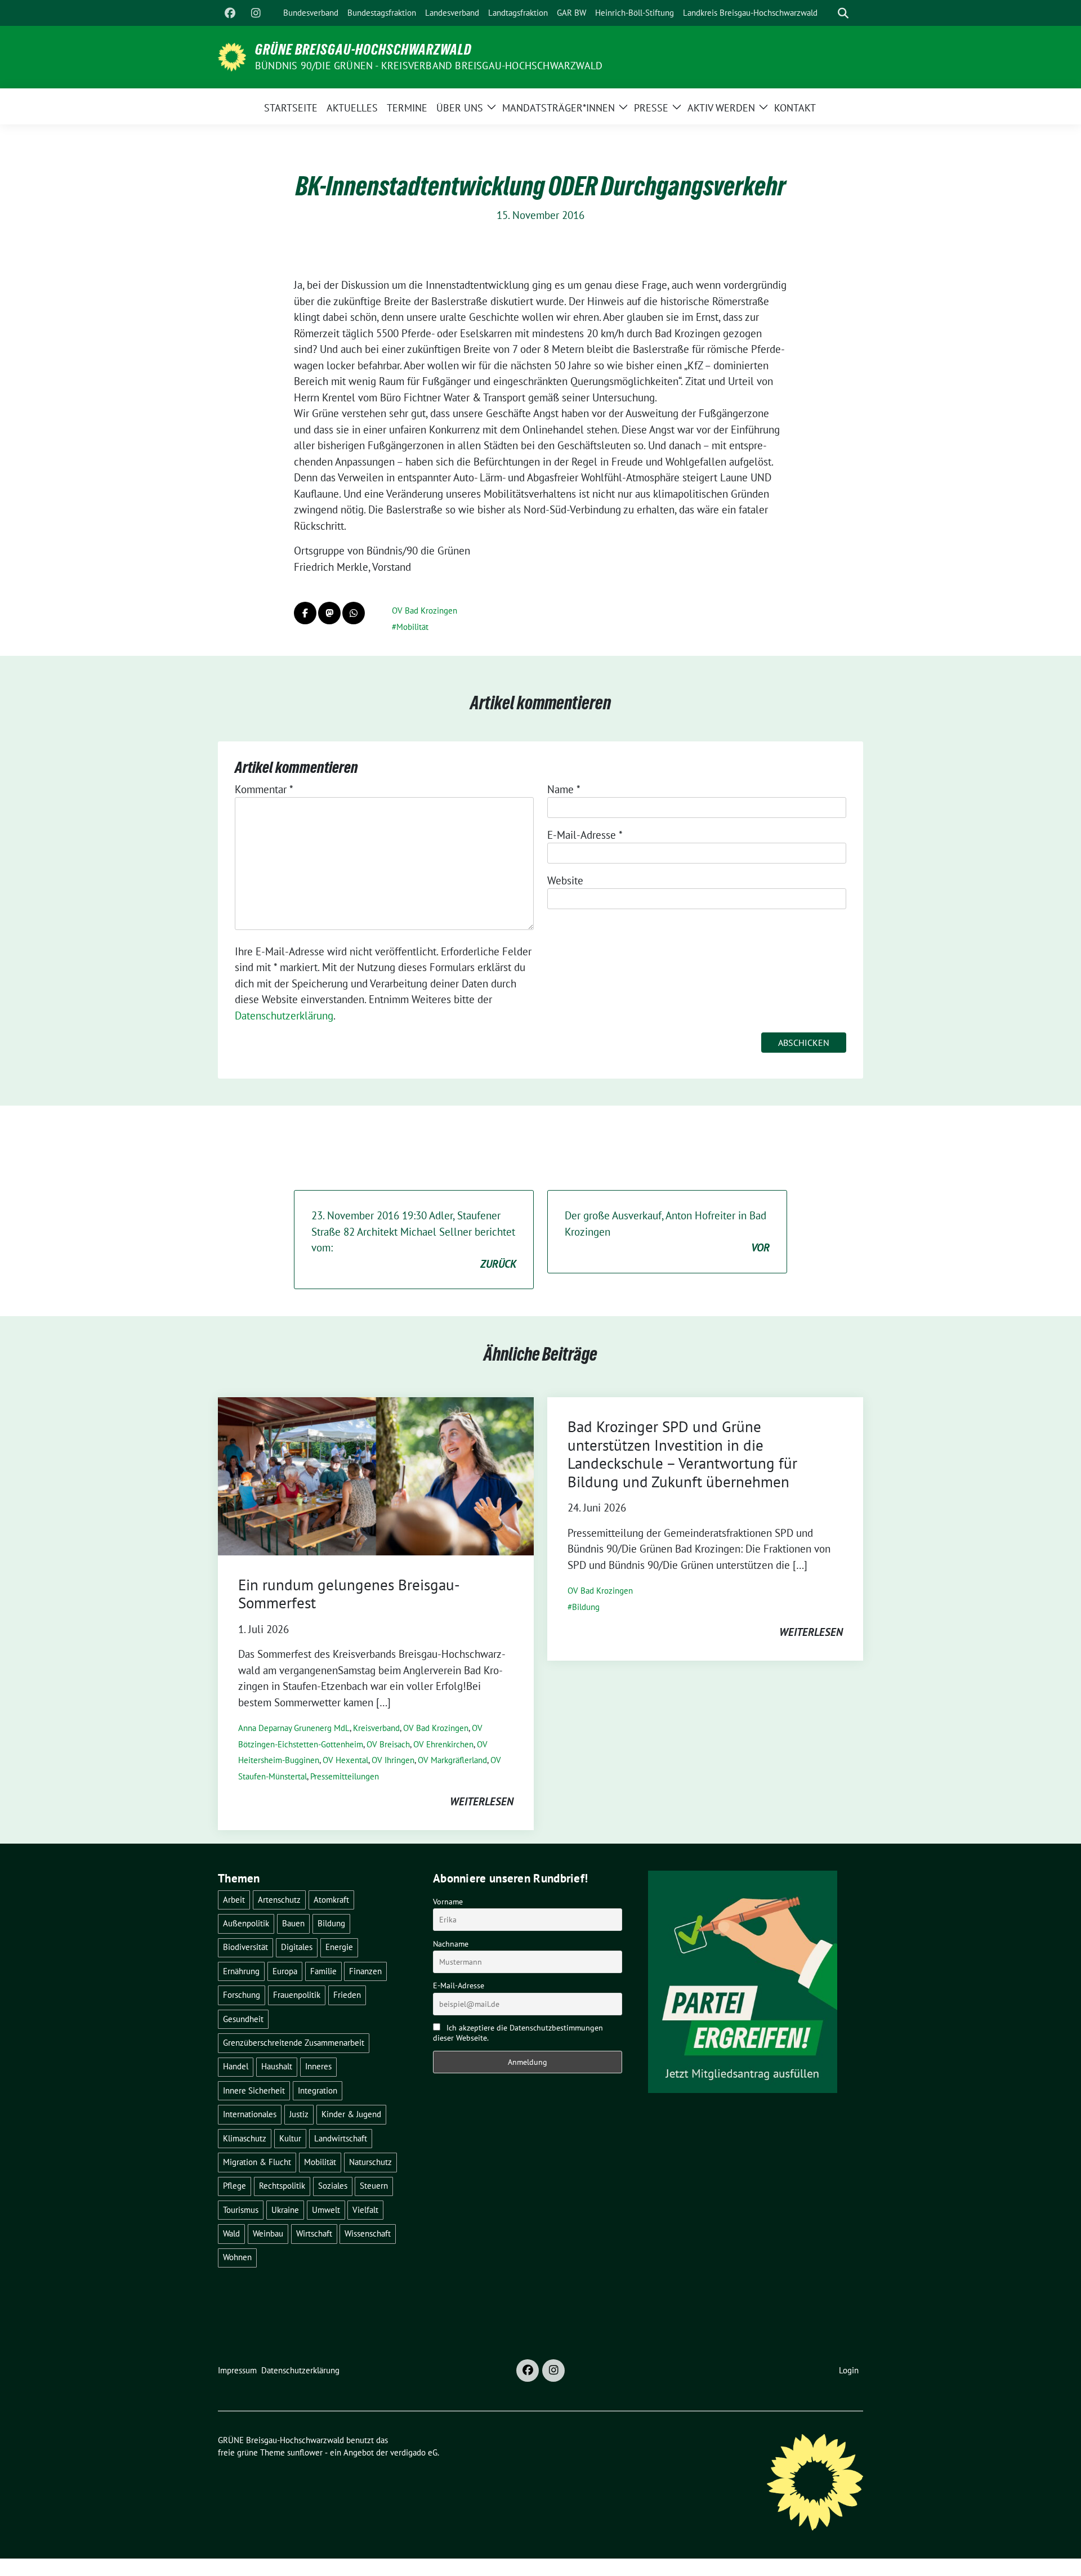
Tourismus (241, 2210)
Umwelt (326, 2210)
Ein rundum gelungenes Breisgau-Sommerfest (349, 1594)
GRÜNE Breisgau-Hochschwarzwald (363, 50)
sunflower (305, 2452)
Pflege (234, 2186)
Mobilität (412, 627)
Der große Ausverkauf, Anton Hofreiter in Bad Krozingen (667, 1231)
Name (564, 789)
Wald (231, 2233)
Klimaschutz (245, 2138)
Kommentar (264, 789)
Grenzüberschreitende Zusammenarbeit (294, 2043)
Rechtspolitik (282, 2186)
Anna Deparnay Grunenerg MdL (294, 1728)
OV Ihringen (393, 1760)
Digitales (297, 1947)
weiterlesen (482, 1801)
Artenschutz (279, 1900)
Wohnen (237, 2257)
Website (565, 880)
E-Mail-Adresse (585, 835)
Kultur (290, 2138)
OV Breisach (388, 1744)
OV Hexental (345, 1760)
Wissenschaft (368, 2233)
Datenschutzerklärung (284, 1016)
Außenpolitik (246, 1923)
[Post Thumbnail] (376, 1475)
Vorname (448, 1902)
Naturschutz (370, 2162)
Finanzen (365, 1971)
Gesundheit (243, 2019)
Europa (285, 1971)
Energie (339, 1947)
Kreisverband (376, 1728)
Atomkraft (331, 1900)
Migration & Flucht (257, 2162)
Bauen (293, 1923)
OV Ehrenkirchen (443, 1744)
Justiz (299, 2114)
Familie (323, 1971)
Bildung (586, 1607)
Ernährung (241, 1971)
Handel (236, 2066)
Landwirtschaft (341, 2138)
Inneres (318, 2066)
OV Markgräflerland (452, 1760)
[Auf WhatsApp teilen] (354, 613)
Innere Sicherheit (254, 2090)
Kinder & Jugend (351, 2114)
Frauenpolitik (297, 1995)
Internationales (250, 2114)
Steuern (374, 2186)
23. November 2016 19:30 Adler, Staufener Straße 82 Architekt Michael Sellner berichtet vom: (414, 1240)
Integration (318, 2090)
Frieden (347, 1995)
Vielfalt (365, 2210)
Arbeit (234, 1900)
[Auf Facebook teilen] (305, 613)
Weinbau (268, 2233)
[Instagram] (256, 13)
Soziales (333, 2186)
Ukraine (285, 2210)
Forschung (242, 1995)
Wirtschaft (314, 2233)
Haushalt (277, 2066)
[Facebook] (230, 13)
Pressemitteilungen (345, 1776)
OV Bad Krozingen (425, 611)
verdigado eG (414, 2452)
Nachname (451, 1944)
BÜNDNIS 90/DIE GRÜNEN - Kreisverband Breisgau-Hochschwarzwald (429, 66)
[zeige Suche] (843, 13)
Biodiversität (245, 1947)
